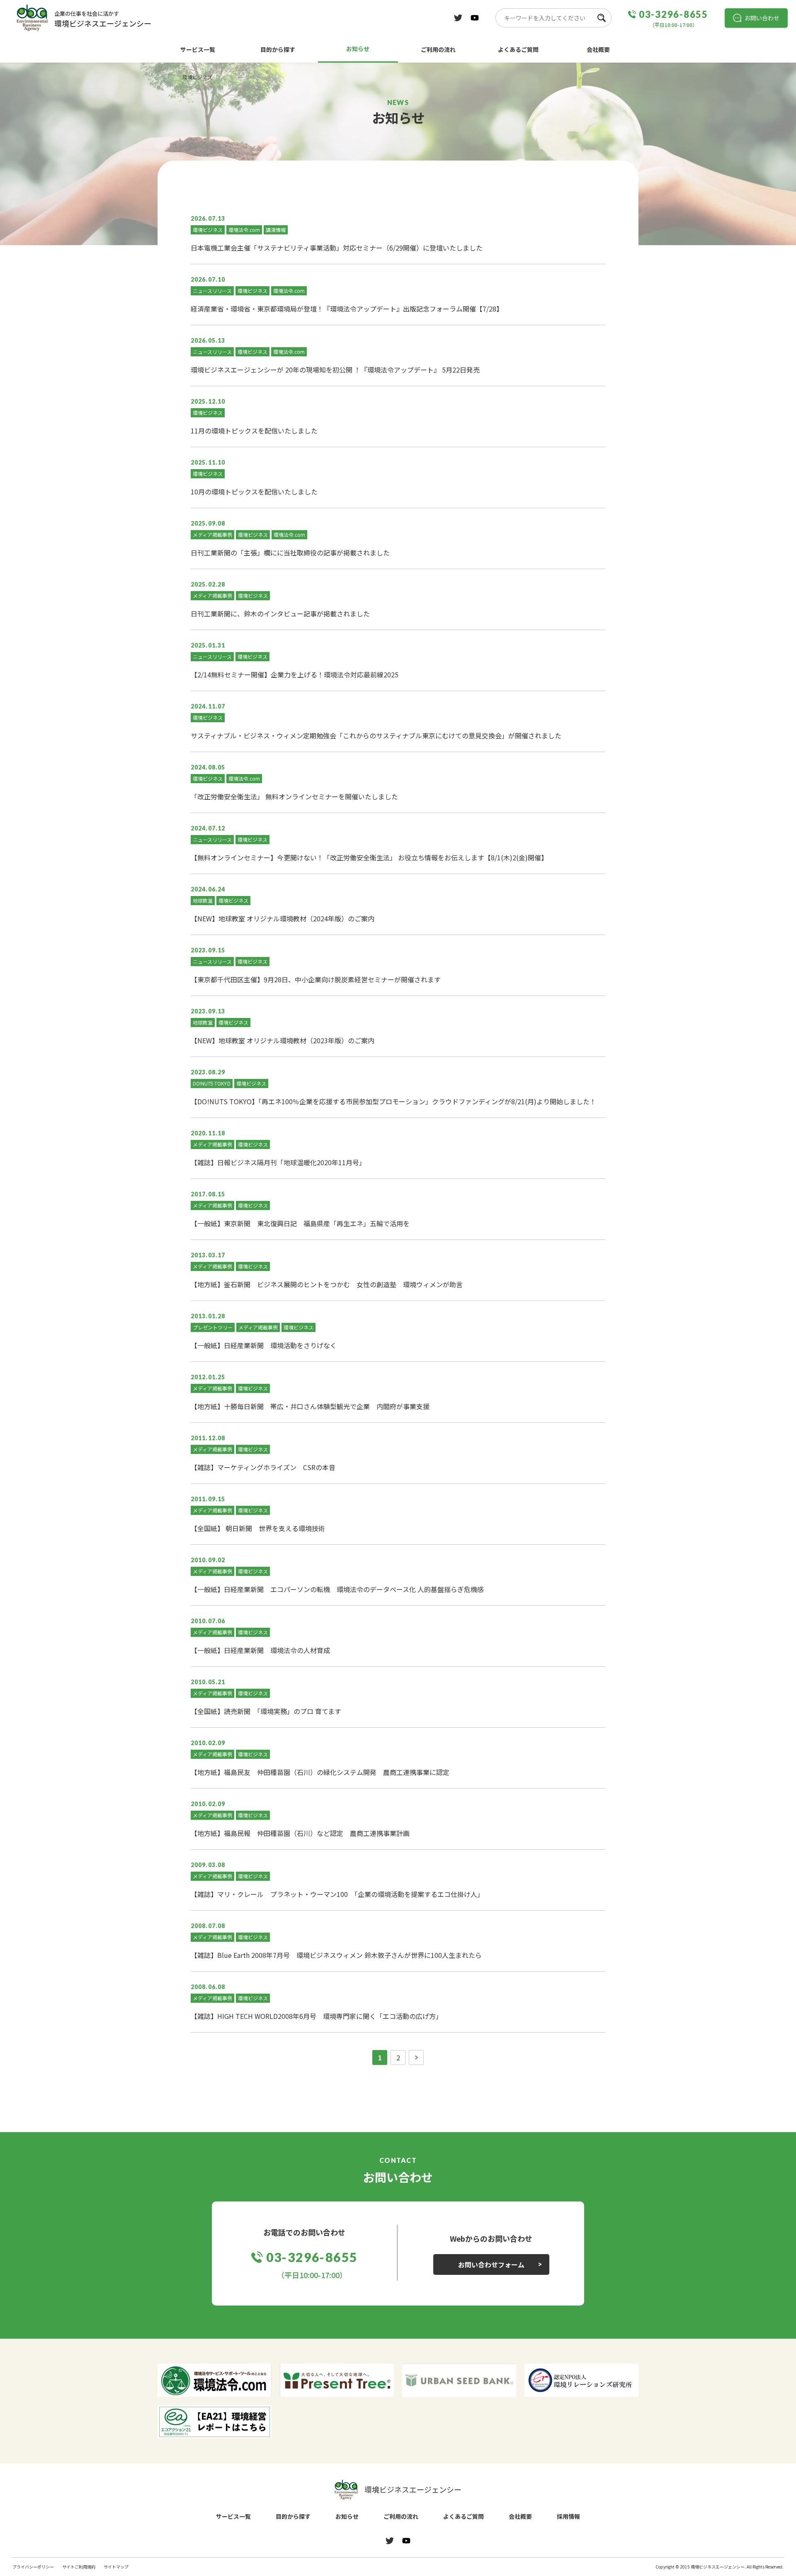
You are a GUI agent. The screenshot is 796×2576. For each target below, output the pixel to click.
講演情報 (276, 230)
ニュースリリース (212, 291)
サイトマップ (116, 2567)
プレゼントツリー (213, 1327)
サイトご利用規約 (79, 2567)
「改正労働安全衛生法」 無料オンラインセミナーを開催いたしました (294, 796)
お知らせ (358, 49)
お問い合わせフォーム (491, 2264)
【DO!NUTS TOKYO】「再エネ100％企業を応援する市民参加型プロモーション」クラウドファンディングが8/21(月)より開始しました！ (393, 1101)
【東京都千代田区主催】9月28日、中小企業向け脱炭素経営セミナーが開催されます (316, 979)
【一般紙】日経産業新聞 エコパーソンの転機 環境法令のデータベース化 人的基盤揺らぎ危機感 (337, 1589)
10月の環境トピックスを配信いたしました (254, 492)
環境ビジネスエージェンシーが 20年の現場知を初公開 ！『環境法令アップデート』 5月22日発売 (335, 370)
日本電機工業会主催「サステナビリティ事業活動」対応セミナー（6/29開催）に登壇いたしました (337, 248)
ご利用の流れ (438, 49)
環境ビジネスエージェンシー (413, 2489)
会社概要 (598, 49)
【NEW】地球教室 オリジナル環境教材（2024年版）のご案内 (283, 918)
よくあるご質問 (518, 49)
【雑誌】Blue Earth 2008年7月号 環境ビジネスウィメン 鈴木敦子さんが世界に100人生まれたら (336, 1955)
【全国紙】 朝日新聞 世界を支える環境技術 (258, 1528)
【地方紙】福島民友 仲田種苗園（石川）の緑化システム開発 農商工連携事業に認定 (320, 1772)
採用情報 (568, 2516)
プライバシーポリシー (33, 2567)
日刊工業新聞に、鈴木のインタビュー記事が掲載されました (280, 614)
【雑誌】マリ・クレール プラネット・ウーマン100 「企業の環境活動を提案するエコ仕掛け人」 (337, 1894)
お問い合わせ (762, 18)
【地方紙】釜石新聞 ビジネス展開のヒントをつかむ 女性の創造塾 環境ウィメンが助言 (327, 1284)
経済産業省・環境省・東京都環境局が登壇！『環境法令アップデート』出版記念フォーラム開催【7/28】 (347, 309)
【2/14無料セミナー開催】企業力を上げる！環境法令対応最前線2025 (295, 674)
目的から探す (278, 49)
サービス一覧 (198, 49)
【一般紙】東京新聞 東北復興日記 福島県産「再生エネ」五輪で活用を (300, 1223)
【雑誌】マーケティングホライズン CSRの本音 (263, 1467)
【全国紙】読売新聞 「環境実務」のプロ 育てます (266, 1711)
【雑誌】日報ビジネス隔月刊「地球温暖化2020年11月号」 (278, 1162)
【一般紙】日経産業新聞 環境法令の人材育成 (260, 1650)
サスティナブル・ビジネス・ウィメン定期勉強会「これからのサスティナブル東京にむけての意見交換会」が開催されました (376, 735)
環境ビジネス (208, 230)
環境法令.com (244, 230)
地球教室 (203, 900)
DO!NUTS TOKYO (212, 1083)
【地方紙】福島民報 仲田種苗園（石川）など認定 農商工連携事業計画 (300, 1833)
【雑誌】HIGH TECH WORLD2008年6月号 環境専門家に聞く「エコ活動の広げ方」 (317, 2016)
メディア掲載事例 (212, 534)
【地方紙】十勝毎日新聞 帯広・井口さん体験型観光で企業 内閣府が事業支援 (310, 1406)
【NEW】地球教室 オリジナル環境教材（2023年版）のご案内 (283, 1040)
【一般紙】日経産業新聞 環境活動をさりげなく (264, 1345)
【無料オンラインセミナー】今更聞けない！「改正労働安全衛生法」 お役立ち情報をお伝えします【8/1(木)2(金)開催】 (369, 857)
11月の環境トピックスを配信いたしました (254, 431)
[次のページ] (416, 2057)
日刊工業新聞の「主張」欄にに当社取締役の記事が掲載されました (290, 553)
